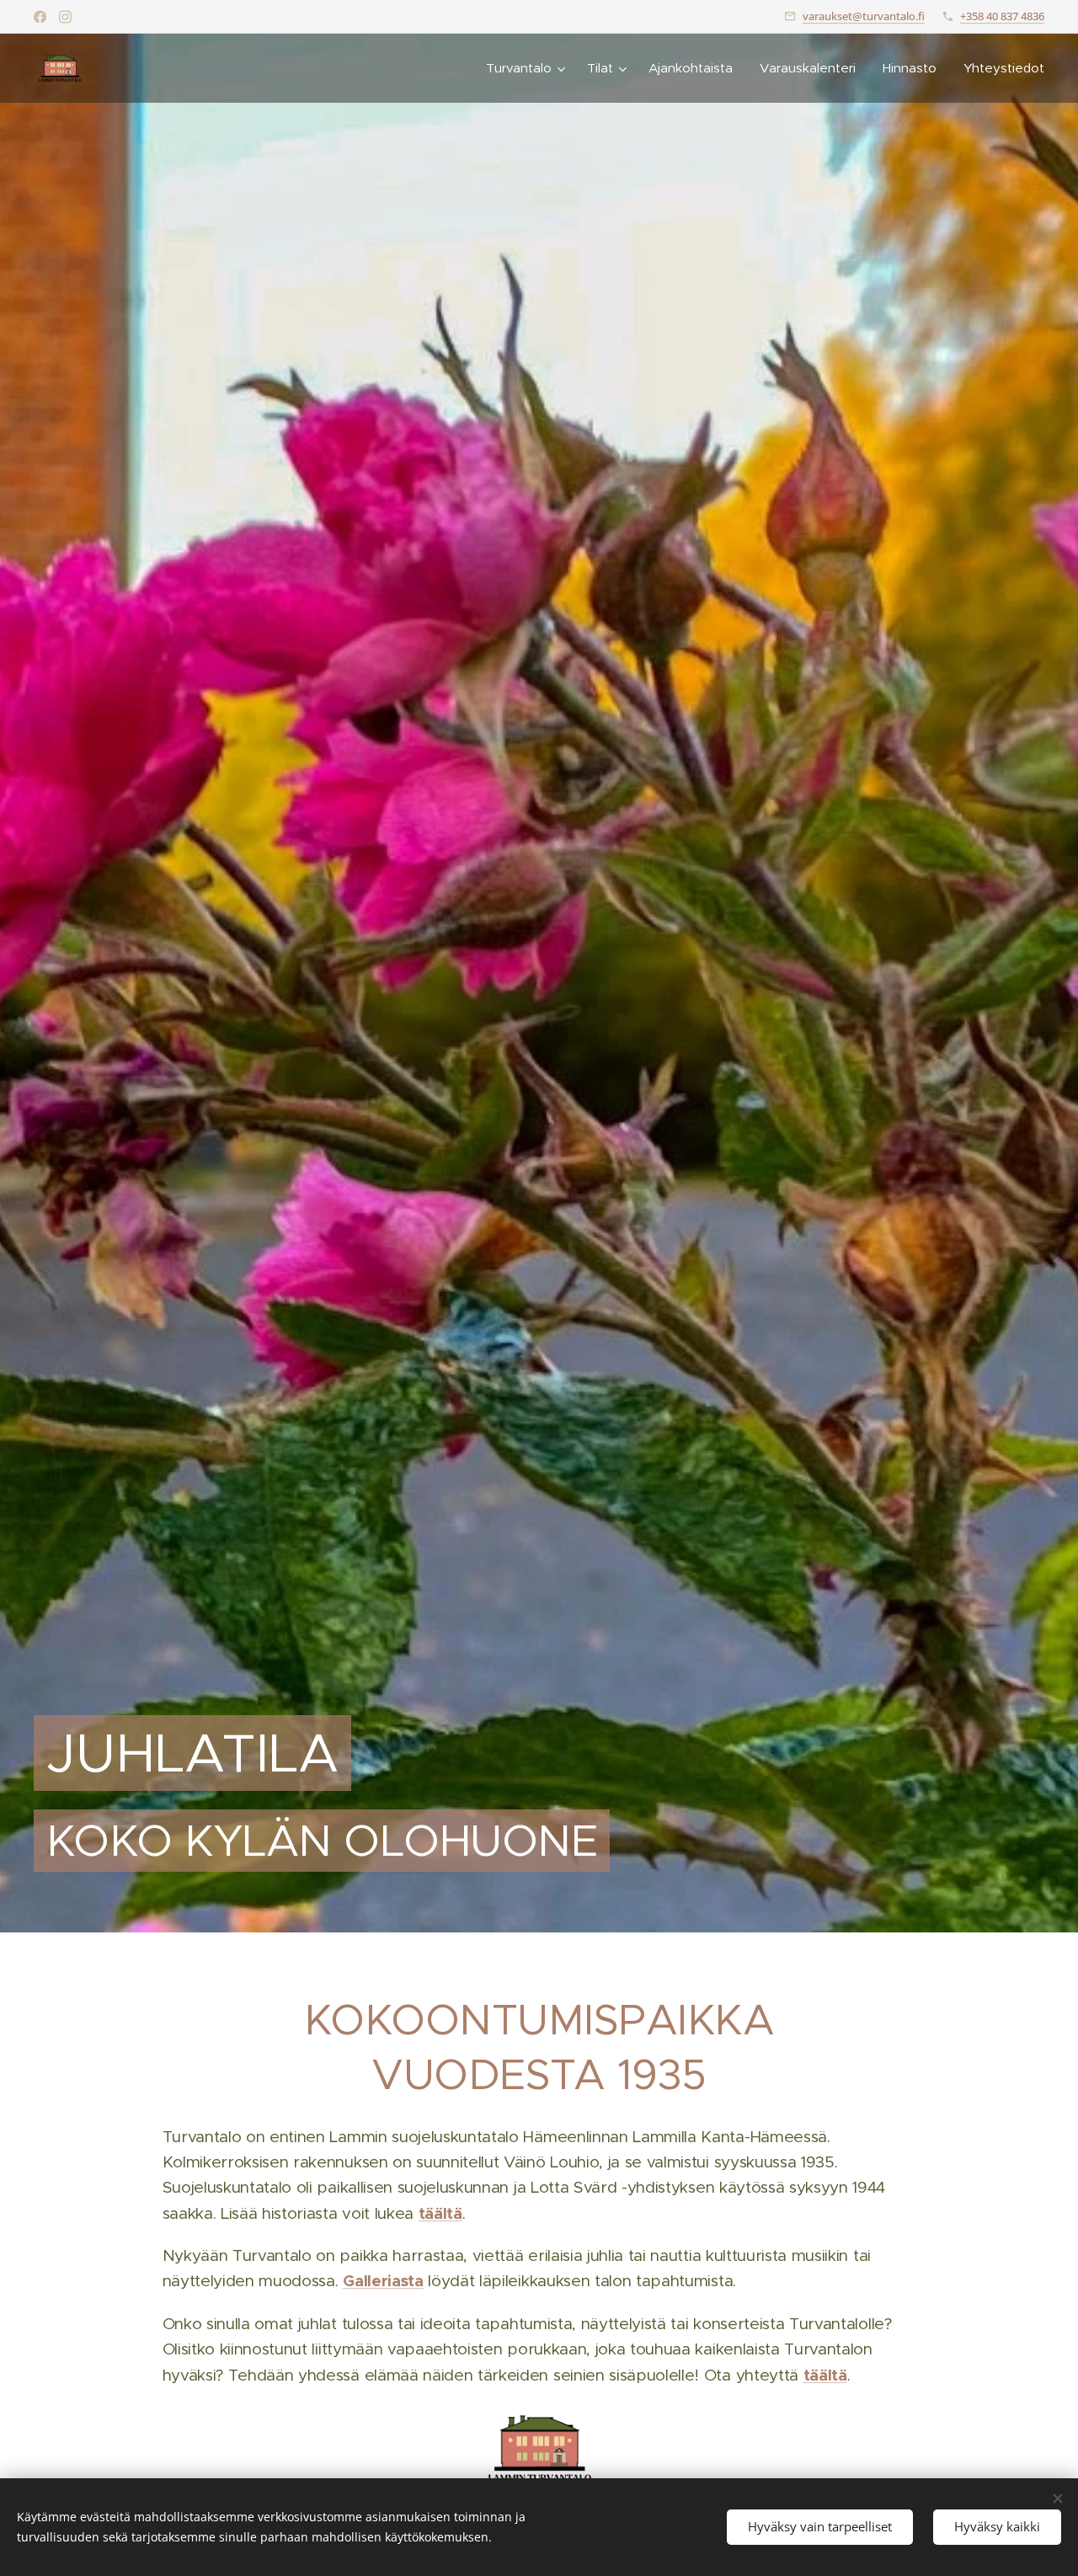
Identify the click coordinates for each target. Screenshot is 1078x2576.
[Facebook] (40, 17)
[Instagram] (65, 17)
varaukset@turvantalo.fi (864, 16)
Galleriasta (383, 2281)
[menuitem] (528, 68)
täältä (440, 2213)
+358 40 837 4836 (1002, 16)
